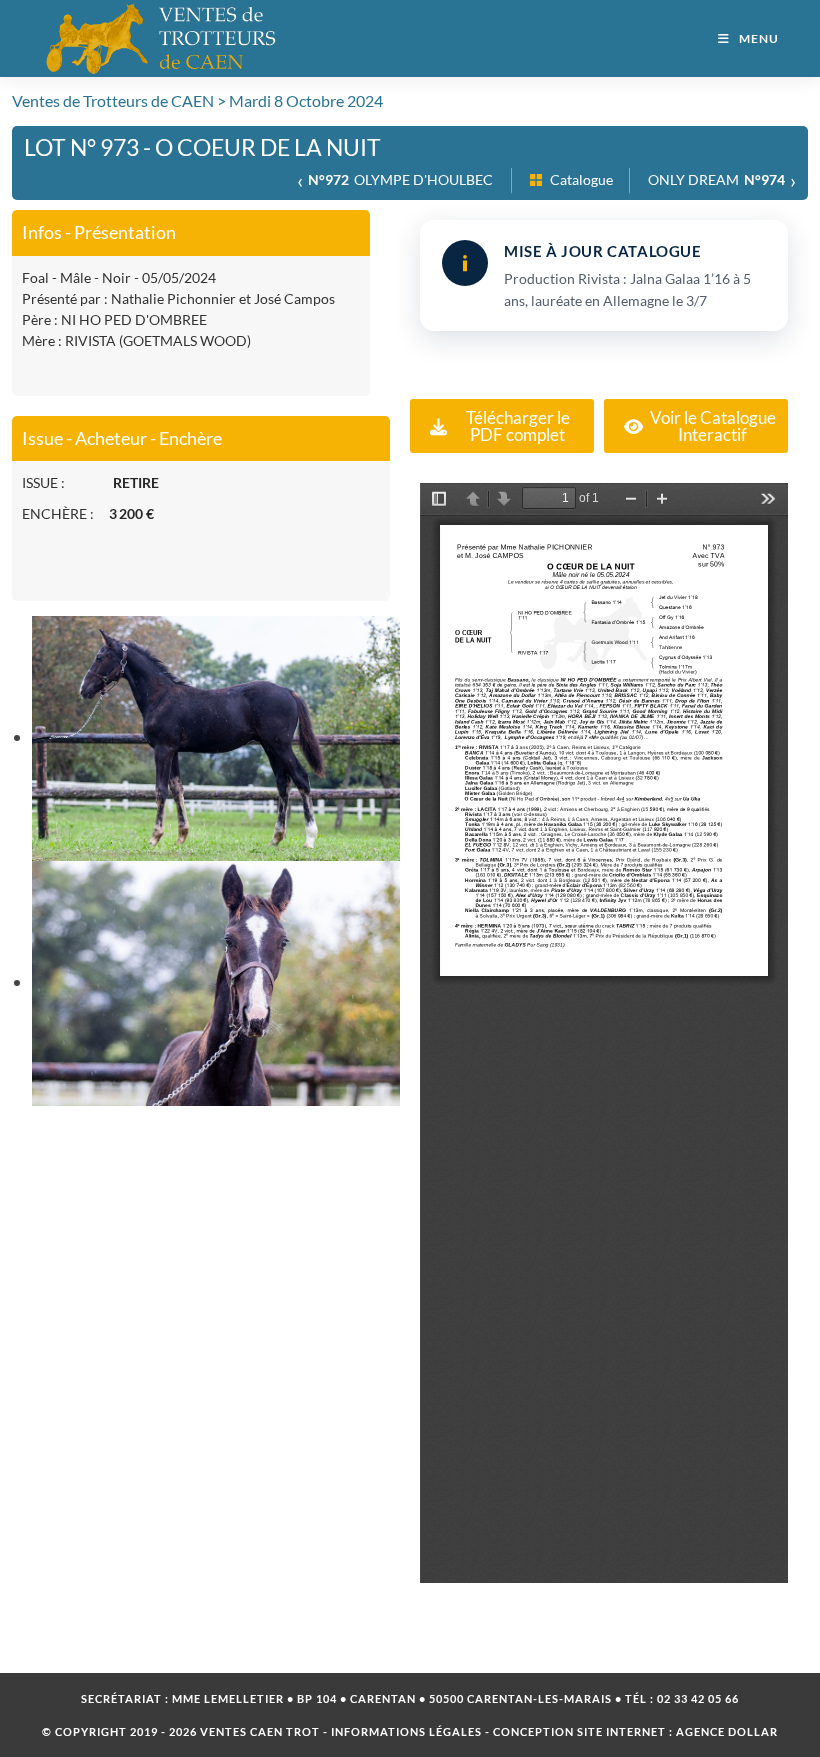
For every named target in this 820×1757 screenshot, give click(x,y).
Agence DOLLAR (727, 1731)
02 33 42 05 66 (698, 1698)
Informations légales (406, 1731)
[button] (502, 426)
